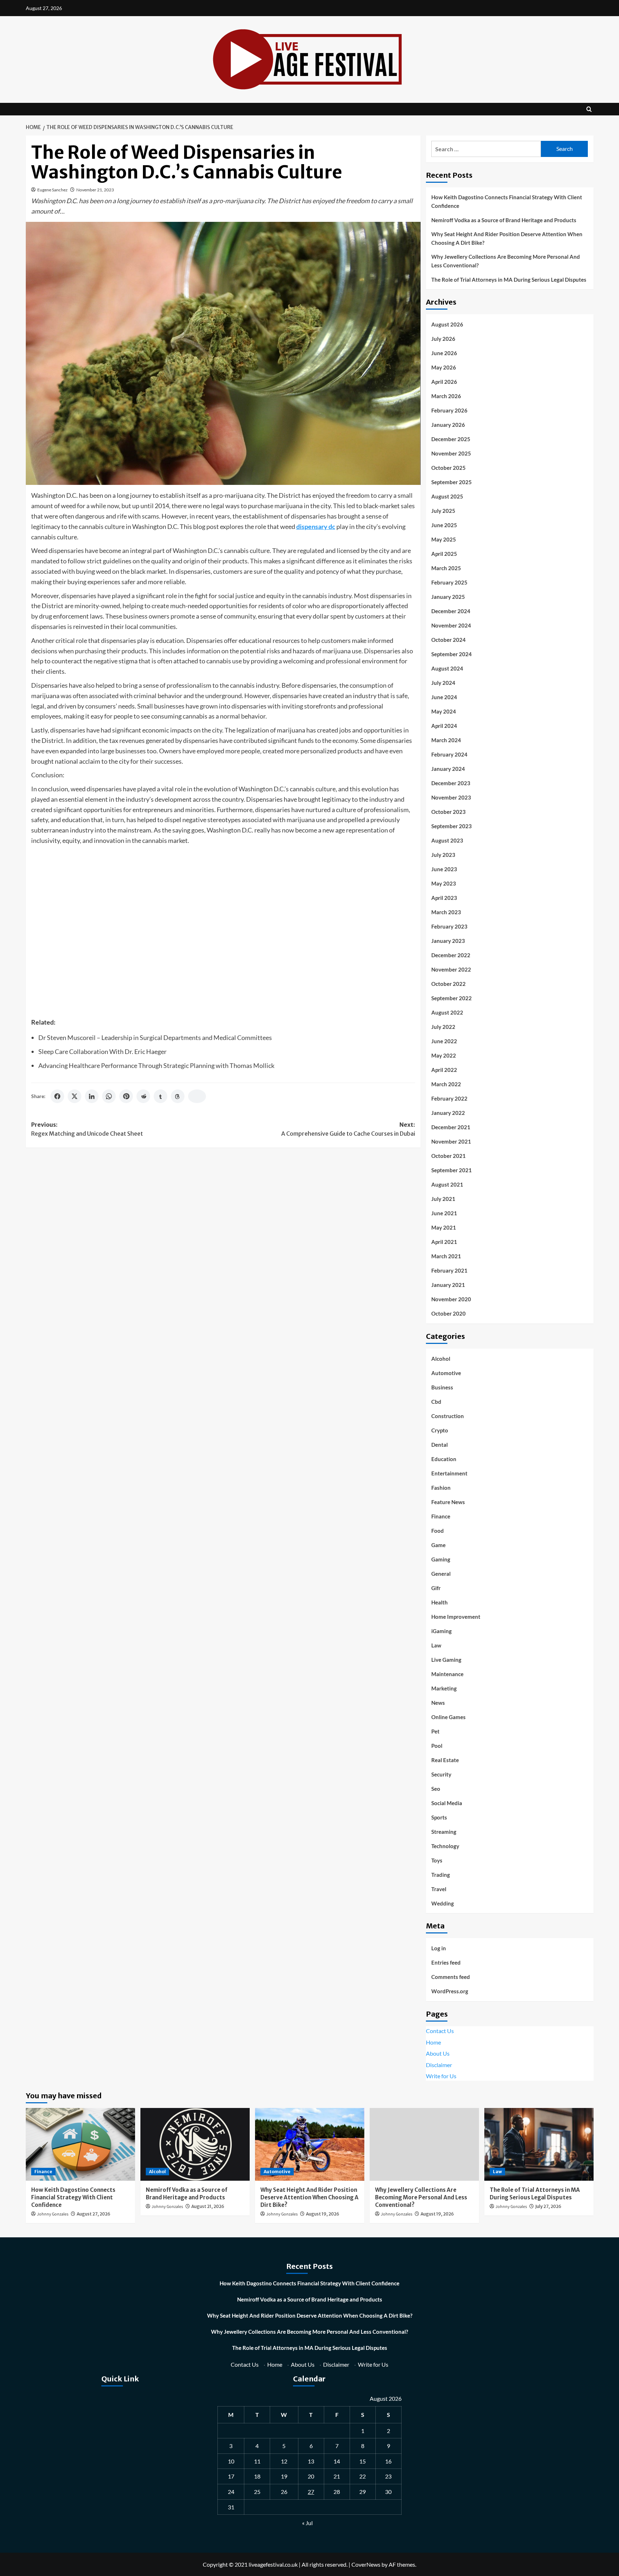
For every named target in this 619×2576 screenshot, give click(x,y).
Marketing (444, 1688)
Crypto (440, 1430)
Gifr (436, 1588)
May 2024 (444, 711)
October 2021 (448, 1156)
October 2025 (448, 468)
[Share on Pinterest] (126, 1096)
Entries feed (446, 1962)
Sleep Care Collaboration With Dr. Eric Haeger (102, 1051)
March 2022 (446, 1084)
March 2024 (446, 740)
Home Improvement (456, 1617)
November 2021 (451, 1141)
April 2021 (444, 1242)
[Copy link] (197, 1096)
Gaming (441, 1559)
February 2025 (449, 582)
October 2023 (448, 812)
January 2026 (448, 425)
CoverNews (366, 2564)
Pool (437, 1746)
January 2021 (448, 1285)
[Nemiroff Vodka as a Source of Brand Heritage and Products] (195, 2144)
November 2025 (451, 453)
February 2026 (449, 410)
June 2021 (444, 1213)
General (441, 1574)
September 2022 (452, 998)
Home (433, 2042)
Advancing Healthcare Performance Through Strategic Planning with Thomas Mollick (156, 1065)
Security (441, 1774)
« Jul (307, 2523)
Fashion (441, 1488)
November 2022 (451, 969)
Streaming (444, 1832)
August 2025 (447, 496)
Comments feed (451, 1977)
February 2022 (449, 1098)
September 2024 (452, 654)
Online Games (448, 1717)
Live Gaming (446, 1660)
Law (436, 1645)
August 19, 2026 (323, 2214)
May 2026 (444, 367)
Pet (435, 1731)
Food (438, 1531)
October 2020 (448, 1313)
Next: (348, 1129)
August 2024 (447, 668)
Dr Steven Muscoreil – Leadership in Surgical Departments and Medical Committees (155, 1037)
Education (444, 1459)
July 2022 (443, 1027)
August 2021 (447, 1184)
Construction (448, 1416)
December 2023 (451, 783)
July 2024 (443, 683)
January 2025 (448, 597)
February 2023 (449, 926)
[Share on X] (75, 1096)
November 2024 (451, 625)
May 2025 (444, 539)
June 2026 (444, 353)
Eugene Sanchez (52, 190)
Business (442, 1387)
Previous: (87, 1129)
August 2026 (447, 324)
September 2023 (452, 826)
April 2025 (444, 554)
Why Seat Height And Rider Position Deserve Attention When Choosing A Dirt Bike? (507, 238)
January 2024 (448, 769)
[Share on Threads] (178, 1096)
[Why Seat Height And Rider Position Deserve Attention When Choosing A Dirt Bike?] (310, 2144)
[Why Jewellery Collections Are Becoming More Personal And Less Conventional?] (424, 2144)
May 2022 (444, 1055)
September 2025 (452, 482)
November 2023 (451, 797)
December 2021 (451, 1127)
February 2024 (449, 754)
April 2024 (444, 726)
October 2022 (448, 984)
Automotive (446, 1373)
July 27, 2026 (548, 2206)
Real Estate (445, 1760)
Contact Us (440, 2031)
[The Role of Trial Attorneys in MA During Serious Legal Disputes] (539, 2144)
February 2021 (449, 1270)
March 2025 (446, 568)
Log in (439, 1948)
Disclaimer (439, 2065)
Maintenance (447, 1674)
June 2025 (444, 525)
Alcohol (441, 1359)
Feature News (448, 1502)
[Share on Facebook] (57, 1096)
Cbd (436, 1402)
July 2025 (443, 511)
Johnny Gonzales (53, 2214)
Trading (441, 1875)
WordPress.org (450, 1991)
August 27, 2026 (93, 2214)
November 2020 (451, 1299)
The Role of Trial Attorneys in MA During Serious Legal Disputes (509, 280)
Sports (439, 1817)
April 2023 (444, 898)
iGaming (442, 1631)
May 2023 (444, 883)
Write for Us (441, 2076)
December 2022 (451, 955)
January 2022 (448, 1113)
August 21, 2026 (208, 2206)
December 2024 (451, 611)
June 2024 (444, 697)
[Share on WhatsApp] (109, 1096)
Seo (436, 1789)
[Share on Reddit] (143, 1096)
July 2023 (443, 855)
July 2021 (443, 1199)
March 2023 (446, 912)
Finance (441, 1516)
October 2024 (448, 640)
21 (337, 2476)
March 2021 (446, 1256)
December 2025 (451, 439)
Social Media (447, 1803)
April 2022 (444, 1070)
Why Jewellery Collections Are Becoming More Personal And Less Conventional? (506, 261)
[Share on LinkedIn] (92, 1096)
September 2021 (452, 1170)
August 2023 (447, 840)
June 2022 (444, 1041)
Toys (437, 1860)
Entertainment (449, 1473)
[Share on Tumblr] (160, 1096)
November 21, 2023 (95, 190)
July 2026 (443, 339)
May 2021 (444, 1227)
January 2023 (448, 941)
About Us (438, 2053)
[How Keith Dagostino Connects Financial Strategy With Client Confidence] (80, 2144)
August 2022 (447, 1012)
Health (440, 1602)
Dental (440, 1445)
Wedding (443, 1903)
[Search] (589, 109)
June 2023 (444, 869)
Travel (439, 1889)
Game (438, 1545)
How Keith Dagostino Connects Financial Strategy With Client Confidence (507, 201)
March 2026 (446, 396)
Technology (445, 1846)
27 (311, 2492)
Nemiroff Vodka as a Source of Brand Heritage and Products (504, 220)
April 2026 (444, 382)
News (438, 1703)
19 (284, 2476)
